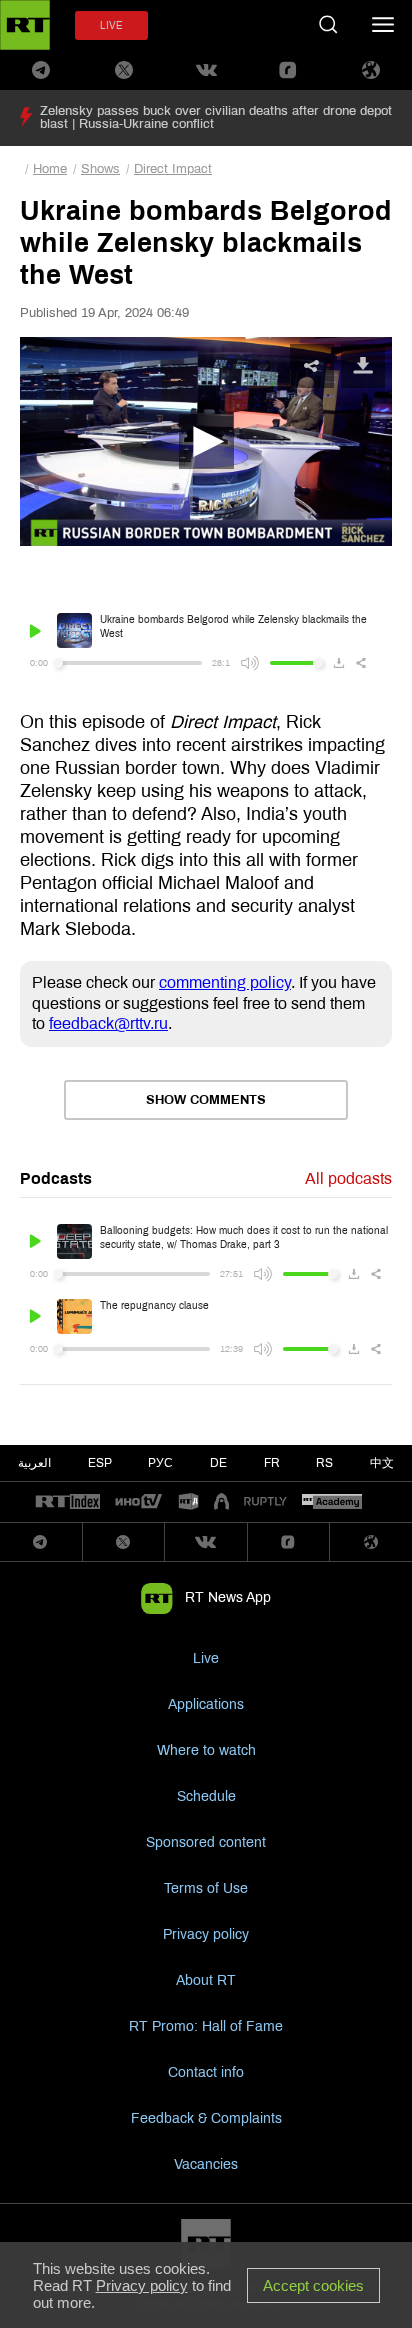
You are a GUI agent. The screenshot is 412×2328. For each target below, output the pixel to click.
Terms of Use (206, 1888)
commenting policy (225, 982)
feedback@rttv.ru (108, 1023)
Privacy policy (206, 1934)
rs (324, 1463)
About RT (206, 1980)
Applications (206, 1704)
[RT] (68, 1502)
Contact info (206, 2072)
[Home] (25, 25)
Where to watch (206, 1750)
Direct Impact (173, 169)
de (218, 1463)
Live (206, 1658)
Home (50, 169)
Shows (100, 169)
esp (100, 1463)
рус (160, 1463)
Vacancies (206, 2164)
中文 (382, 1463)
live (111, 25)
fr (272, 1463)
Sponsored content (206, 1842)
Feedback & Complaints (206, 2118)
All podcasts (348, 1178)
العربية (34, 1463)
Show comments (206, 1100)
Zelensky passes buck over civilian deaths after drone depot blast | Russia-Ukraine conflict (216, 117)
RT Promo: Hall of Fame (206, 2026)
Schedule (206, 1796)
